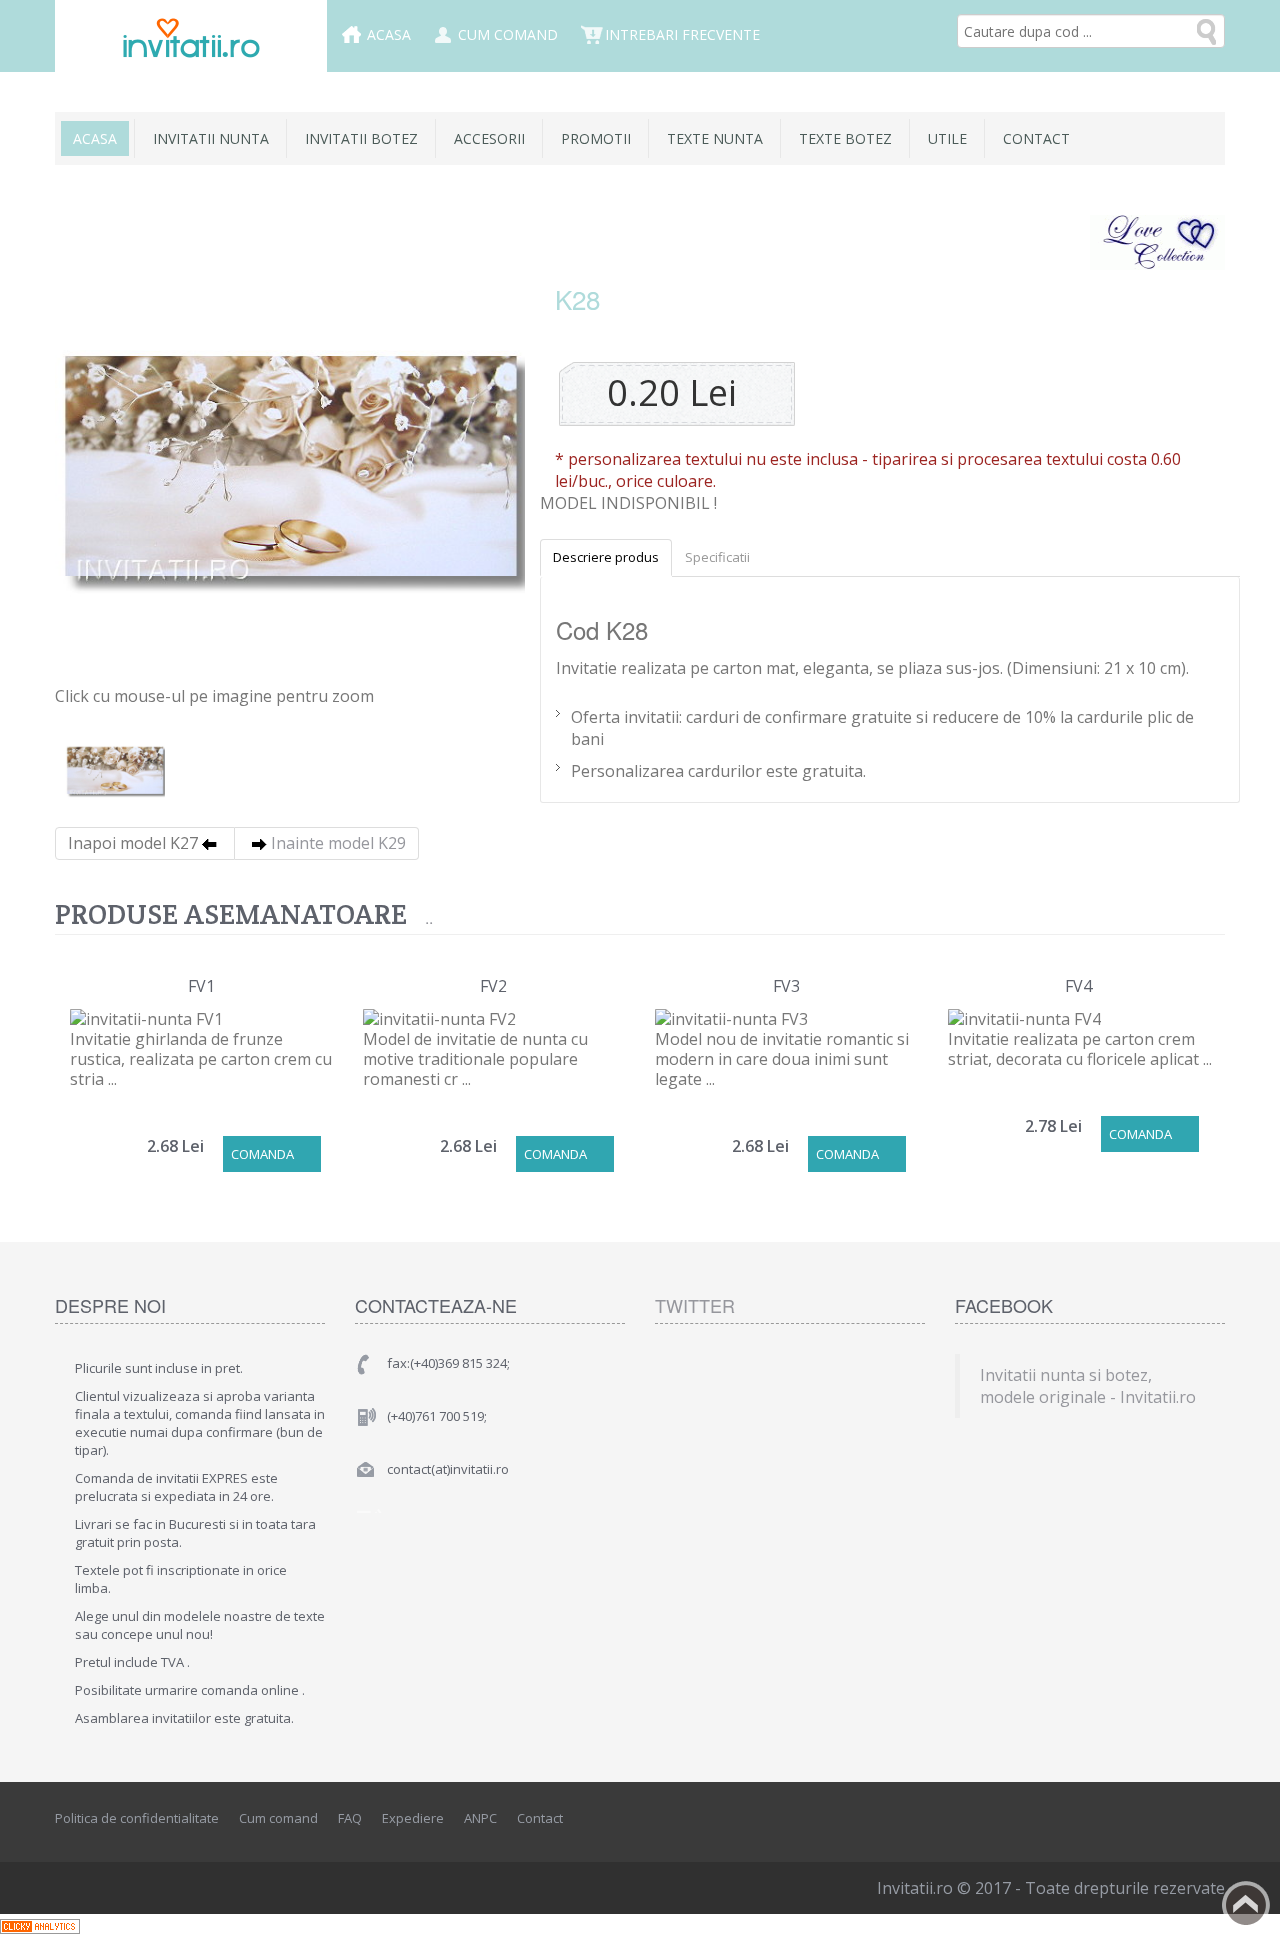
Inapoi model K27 (133, 843)
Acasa (389, 34)
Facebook (1121, 1819)
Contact (1036, 138)
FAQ (350, 1818)
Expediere (413, 1818)
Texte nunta (715, 138)
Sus (1246, 1905)
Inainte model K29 (338, 843)
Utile (947, 138)
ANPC (480, 1818)
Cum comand (508, 34)
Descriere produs (606, 557)
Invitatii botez (361, 138)
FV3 (786, 986)
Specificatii (717, 557)
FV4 (1078, 986)
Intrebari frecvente (682, 34)
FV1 (201, 986)
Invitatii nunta (211, 138)
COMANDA (262, 1154)
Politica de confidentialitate (137, 1818)
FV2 (493, 986)
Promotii (596, 138)
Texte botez (845, 138)
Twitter (695, 1305)
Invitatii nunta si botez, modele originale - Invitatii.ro (1088, 1386)
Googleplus (1211, 1819)
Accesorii (489, 138)
